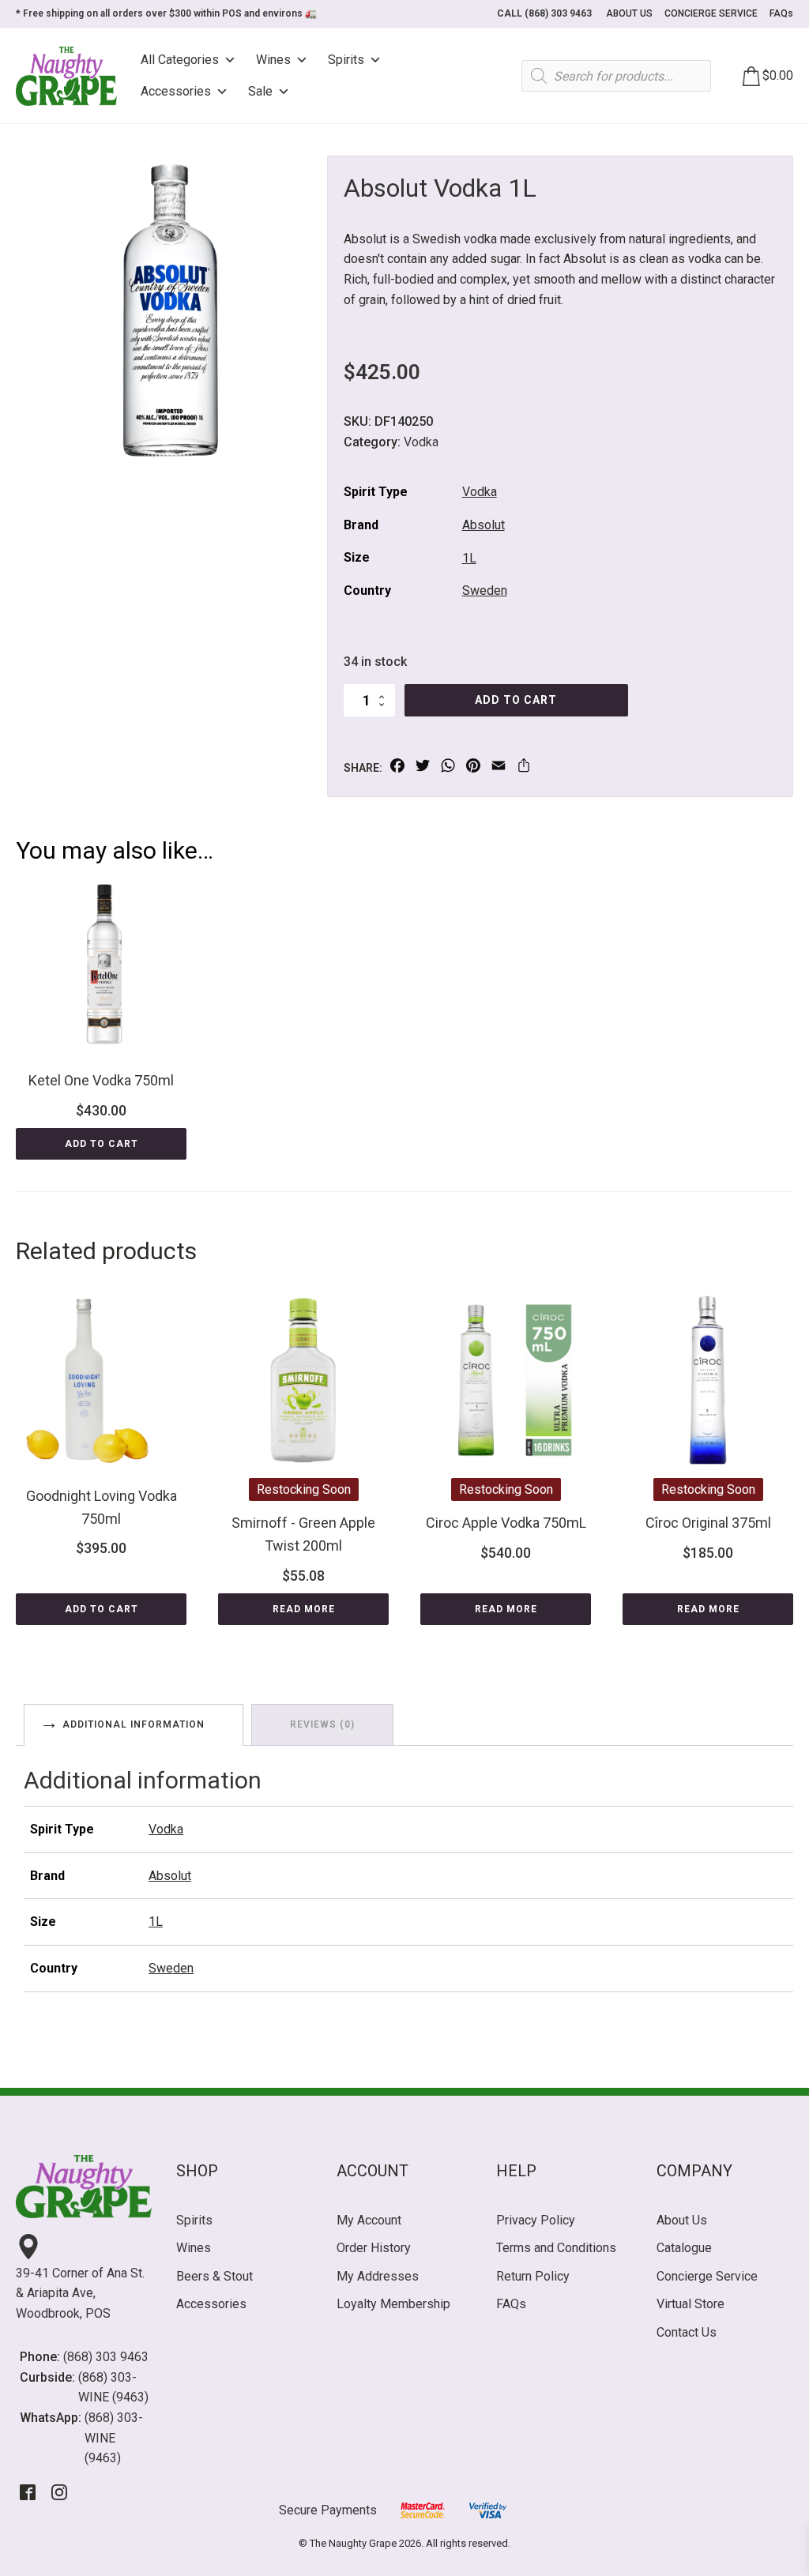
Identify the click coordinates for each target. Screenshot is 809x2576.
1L (469, 558)
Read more (304, 1609)
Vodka (421, 442)
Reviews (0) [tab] (322, 1724)
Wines (273, 60)
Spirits (346, 60)
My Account (369, 2220)
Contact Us (687, 2332)
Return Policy (533, 2276)
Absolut (484, 525)
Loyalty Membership (393, 2304)
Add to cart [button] (102, 1144)
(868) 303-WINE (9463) (113, 2388)
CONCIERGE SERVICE (711, 13)
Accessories (176, 91)
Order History (374, 2248)
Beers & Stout (214, 2276)
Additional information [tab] (134, 1724)
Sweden (485, 590)
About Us (682, 2220)
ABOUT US (629, 13)
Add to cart (516, 700)
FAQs (781, 13)
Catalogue (684, 2248)
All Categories (180, 60)
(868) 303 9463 (106, 2357)
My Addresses (378, 2276)
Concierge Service (707, 2276)
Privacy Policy (536, 2220)
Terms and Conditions (556, 2248)
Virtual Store (690, 2304)
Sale (260, 91)
